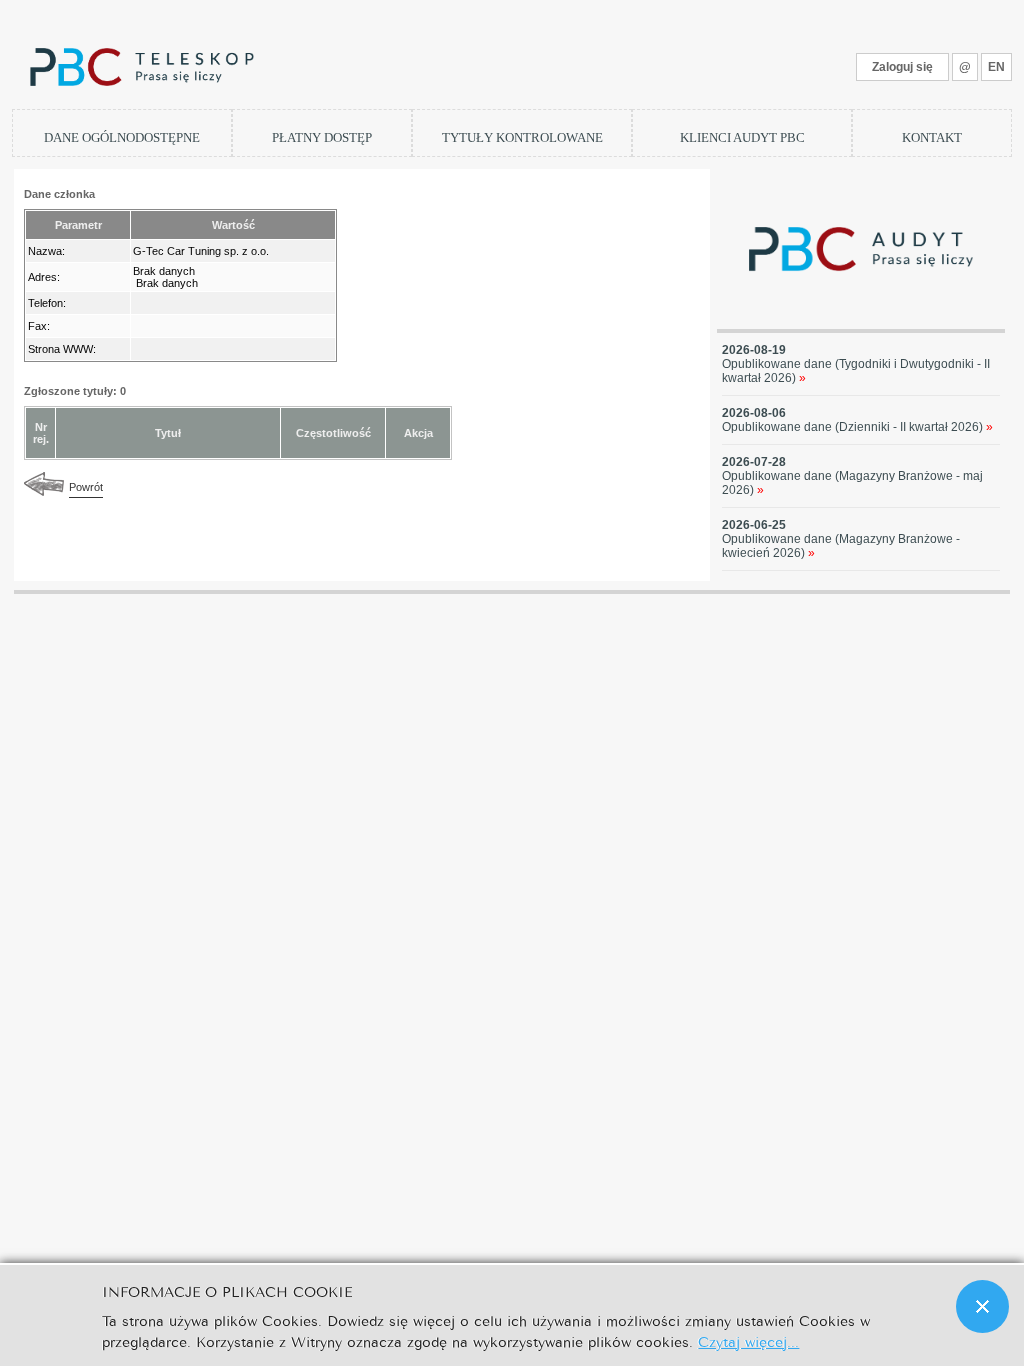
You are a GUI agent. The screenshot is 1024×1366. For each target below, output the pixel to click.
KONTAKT (932, 137)
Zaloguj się (902, 67)
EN (996, 67)
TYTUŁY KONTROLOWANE (522, 137)
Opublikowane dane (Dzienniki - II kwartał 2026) (857, 427)
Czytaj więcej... (748, 1340)
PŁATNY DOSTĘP (322, 137)
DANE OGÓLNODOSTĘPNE (122, 137)
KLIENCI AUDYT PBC (742, 137)
